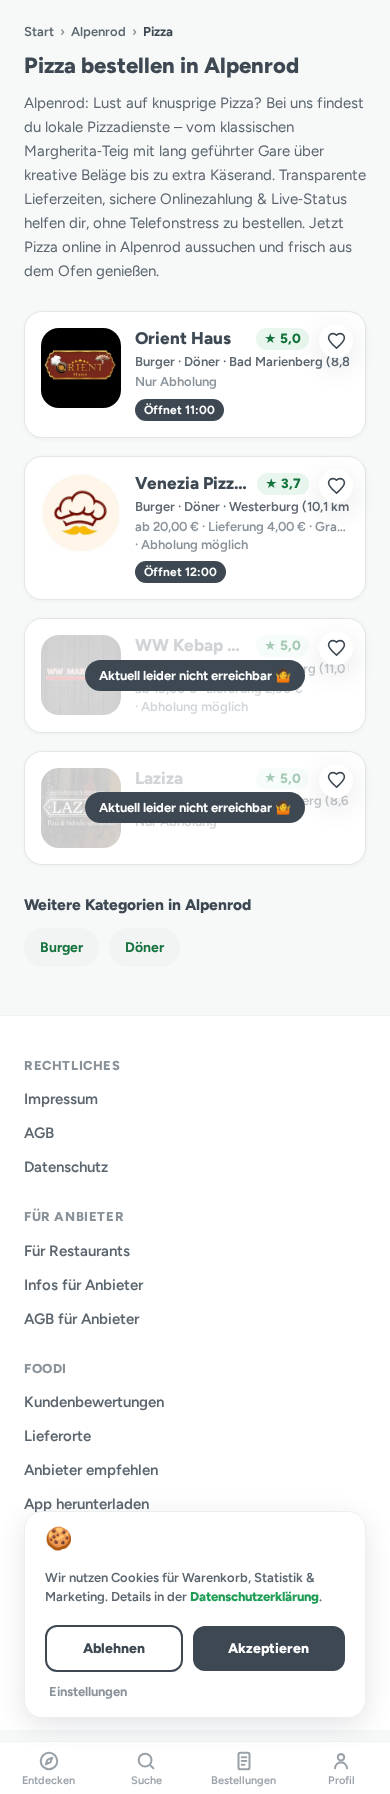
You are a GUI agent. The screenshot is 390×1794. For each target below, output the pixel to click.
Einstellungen (88, 1691)
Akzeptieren (268, 1648)
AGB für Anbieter (81, 1319)
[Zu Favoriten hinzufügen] (336, 341)
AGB (39, 1133)
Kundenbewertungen (94, 1402)
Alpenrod (98, 31)
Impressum (61, 1099)
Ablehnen (114, 1648)
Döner (144, 947)
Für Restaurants (77, 1251)
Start (39, 31)
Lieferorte (57, 1436)
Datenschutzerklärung (254, 1596)
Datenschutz (66, 1167)
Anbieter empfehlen (91, 1470)
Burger (61, 947)
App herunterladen (86, 1504)
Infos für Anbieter (83, 1285)
